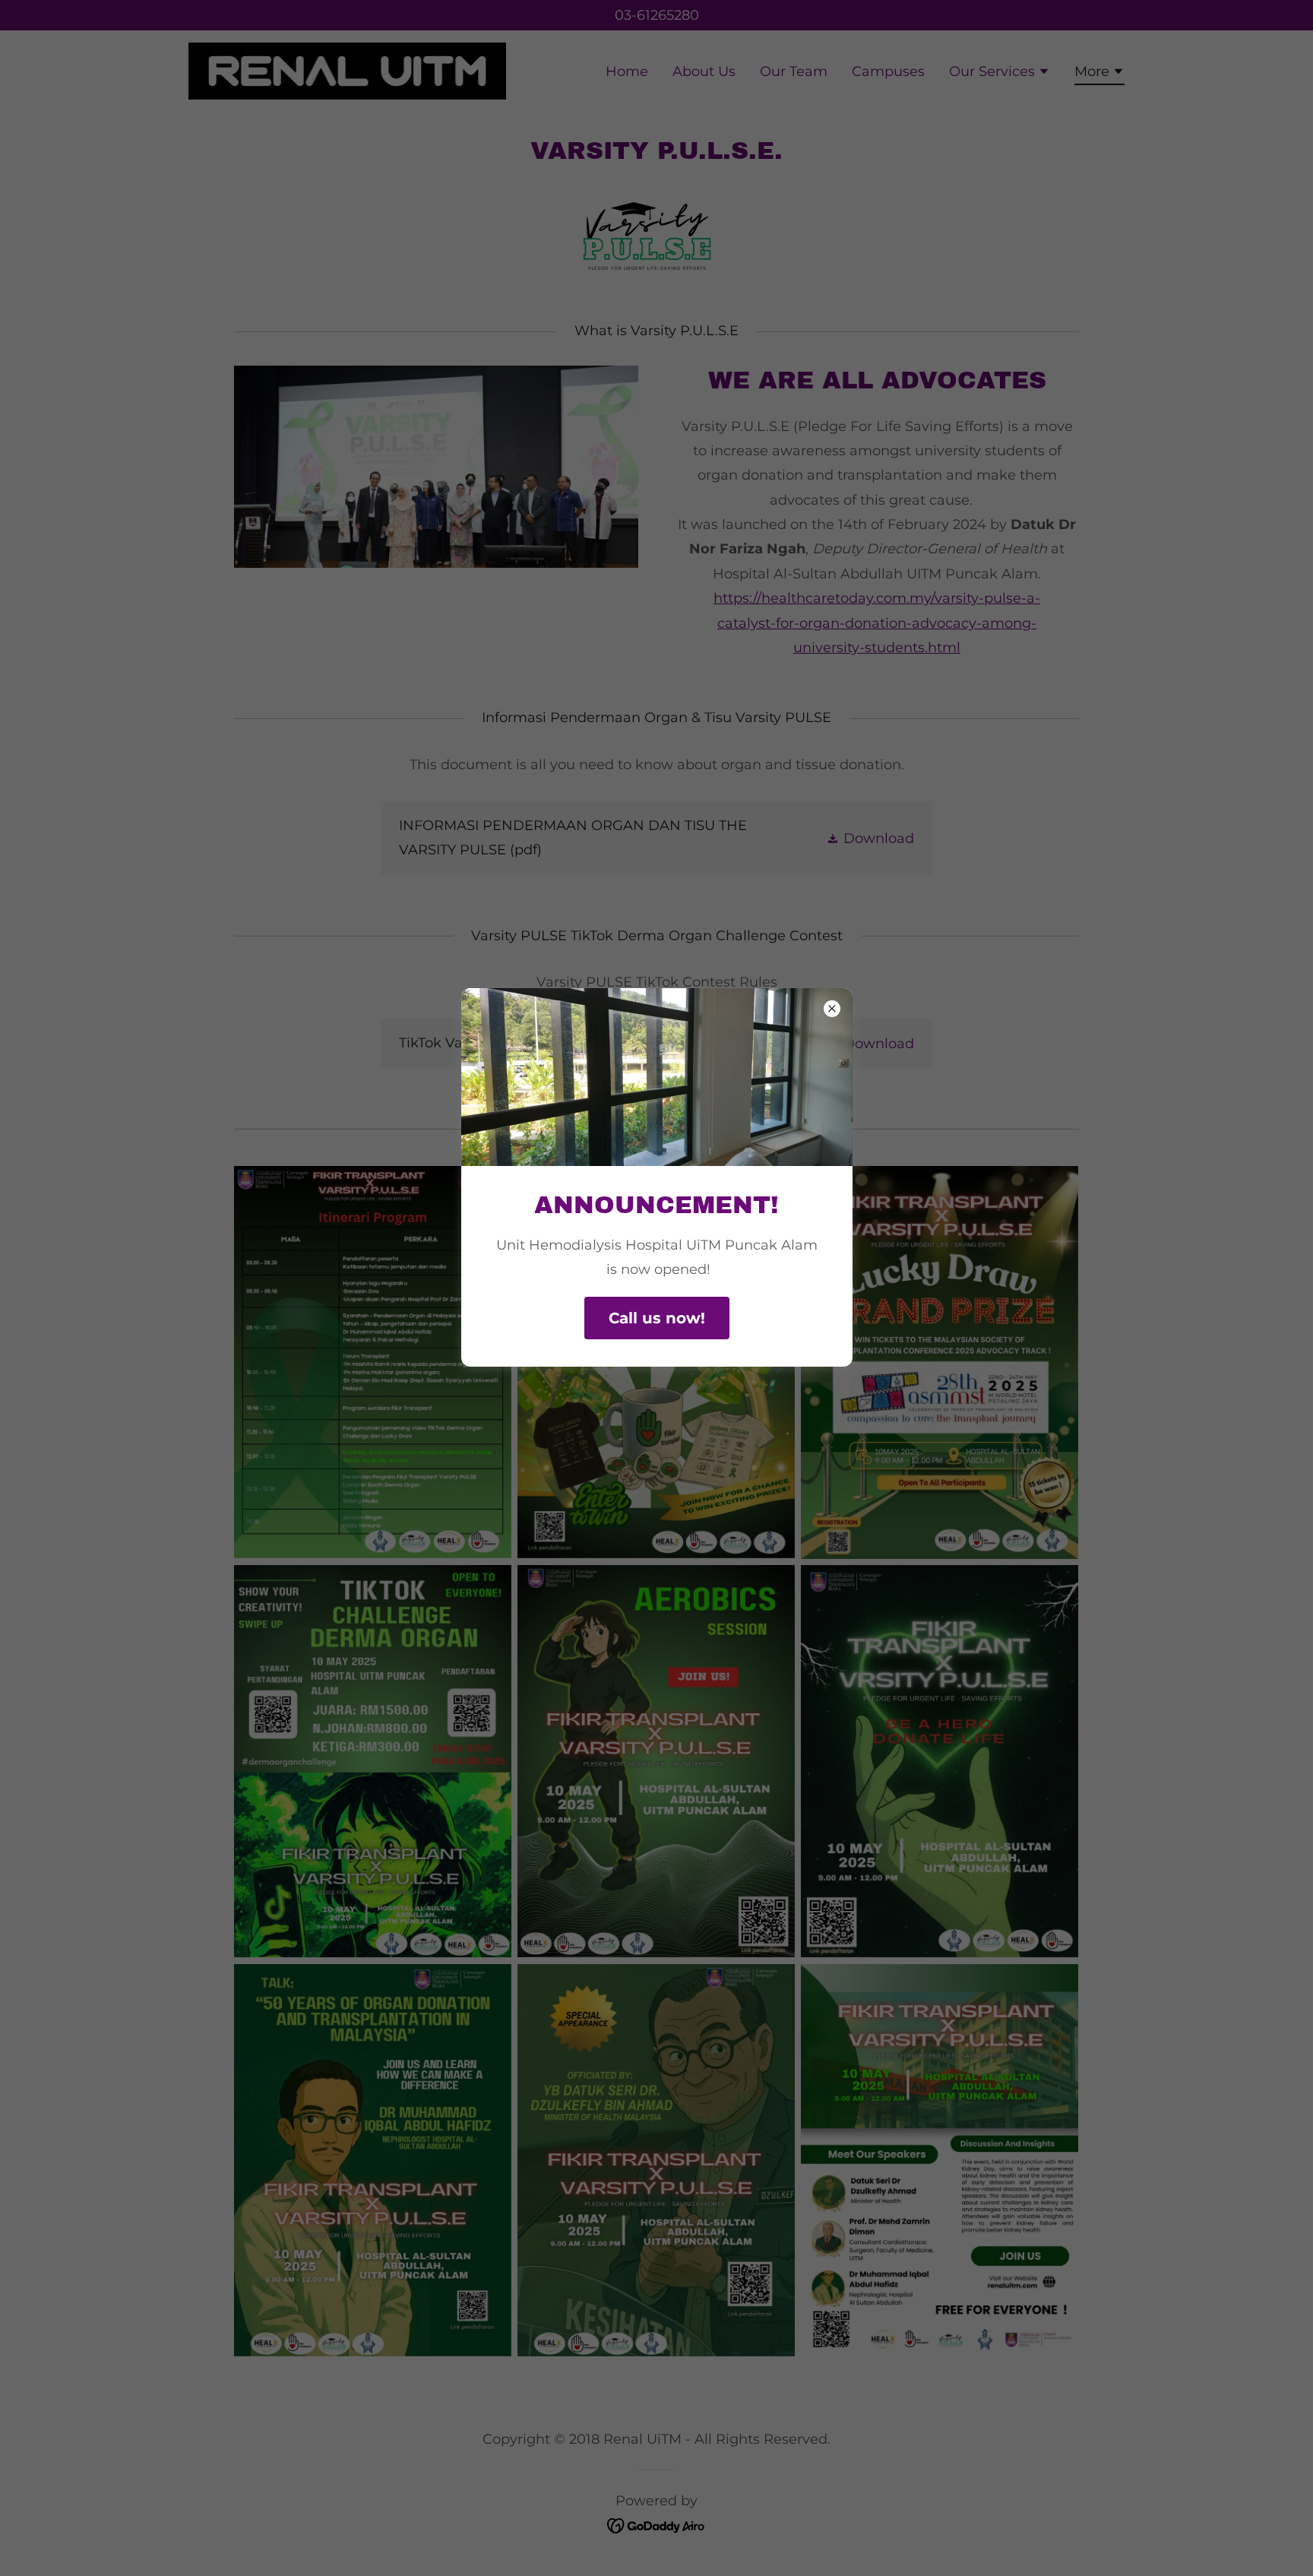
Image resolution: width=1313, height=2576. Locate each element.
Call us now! (657, 1318)
